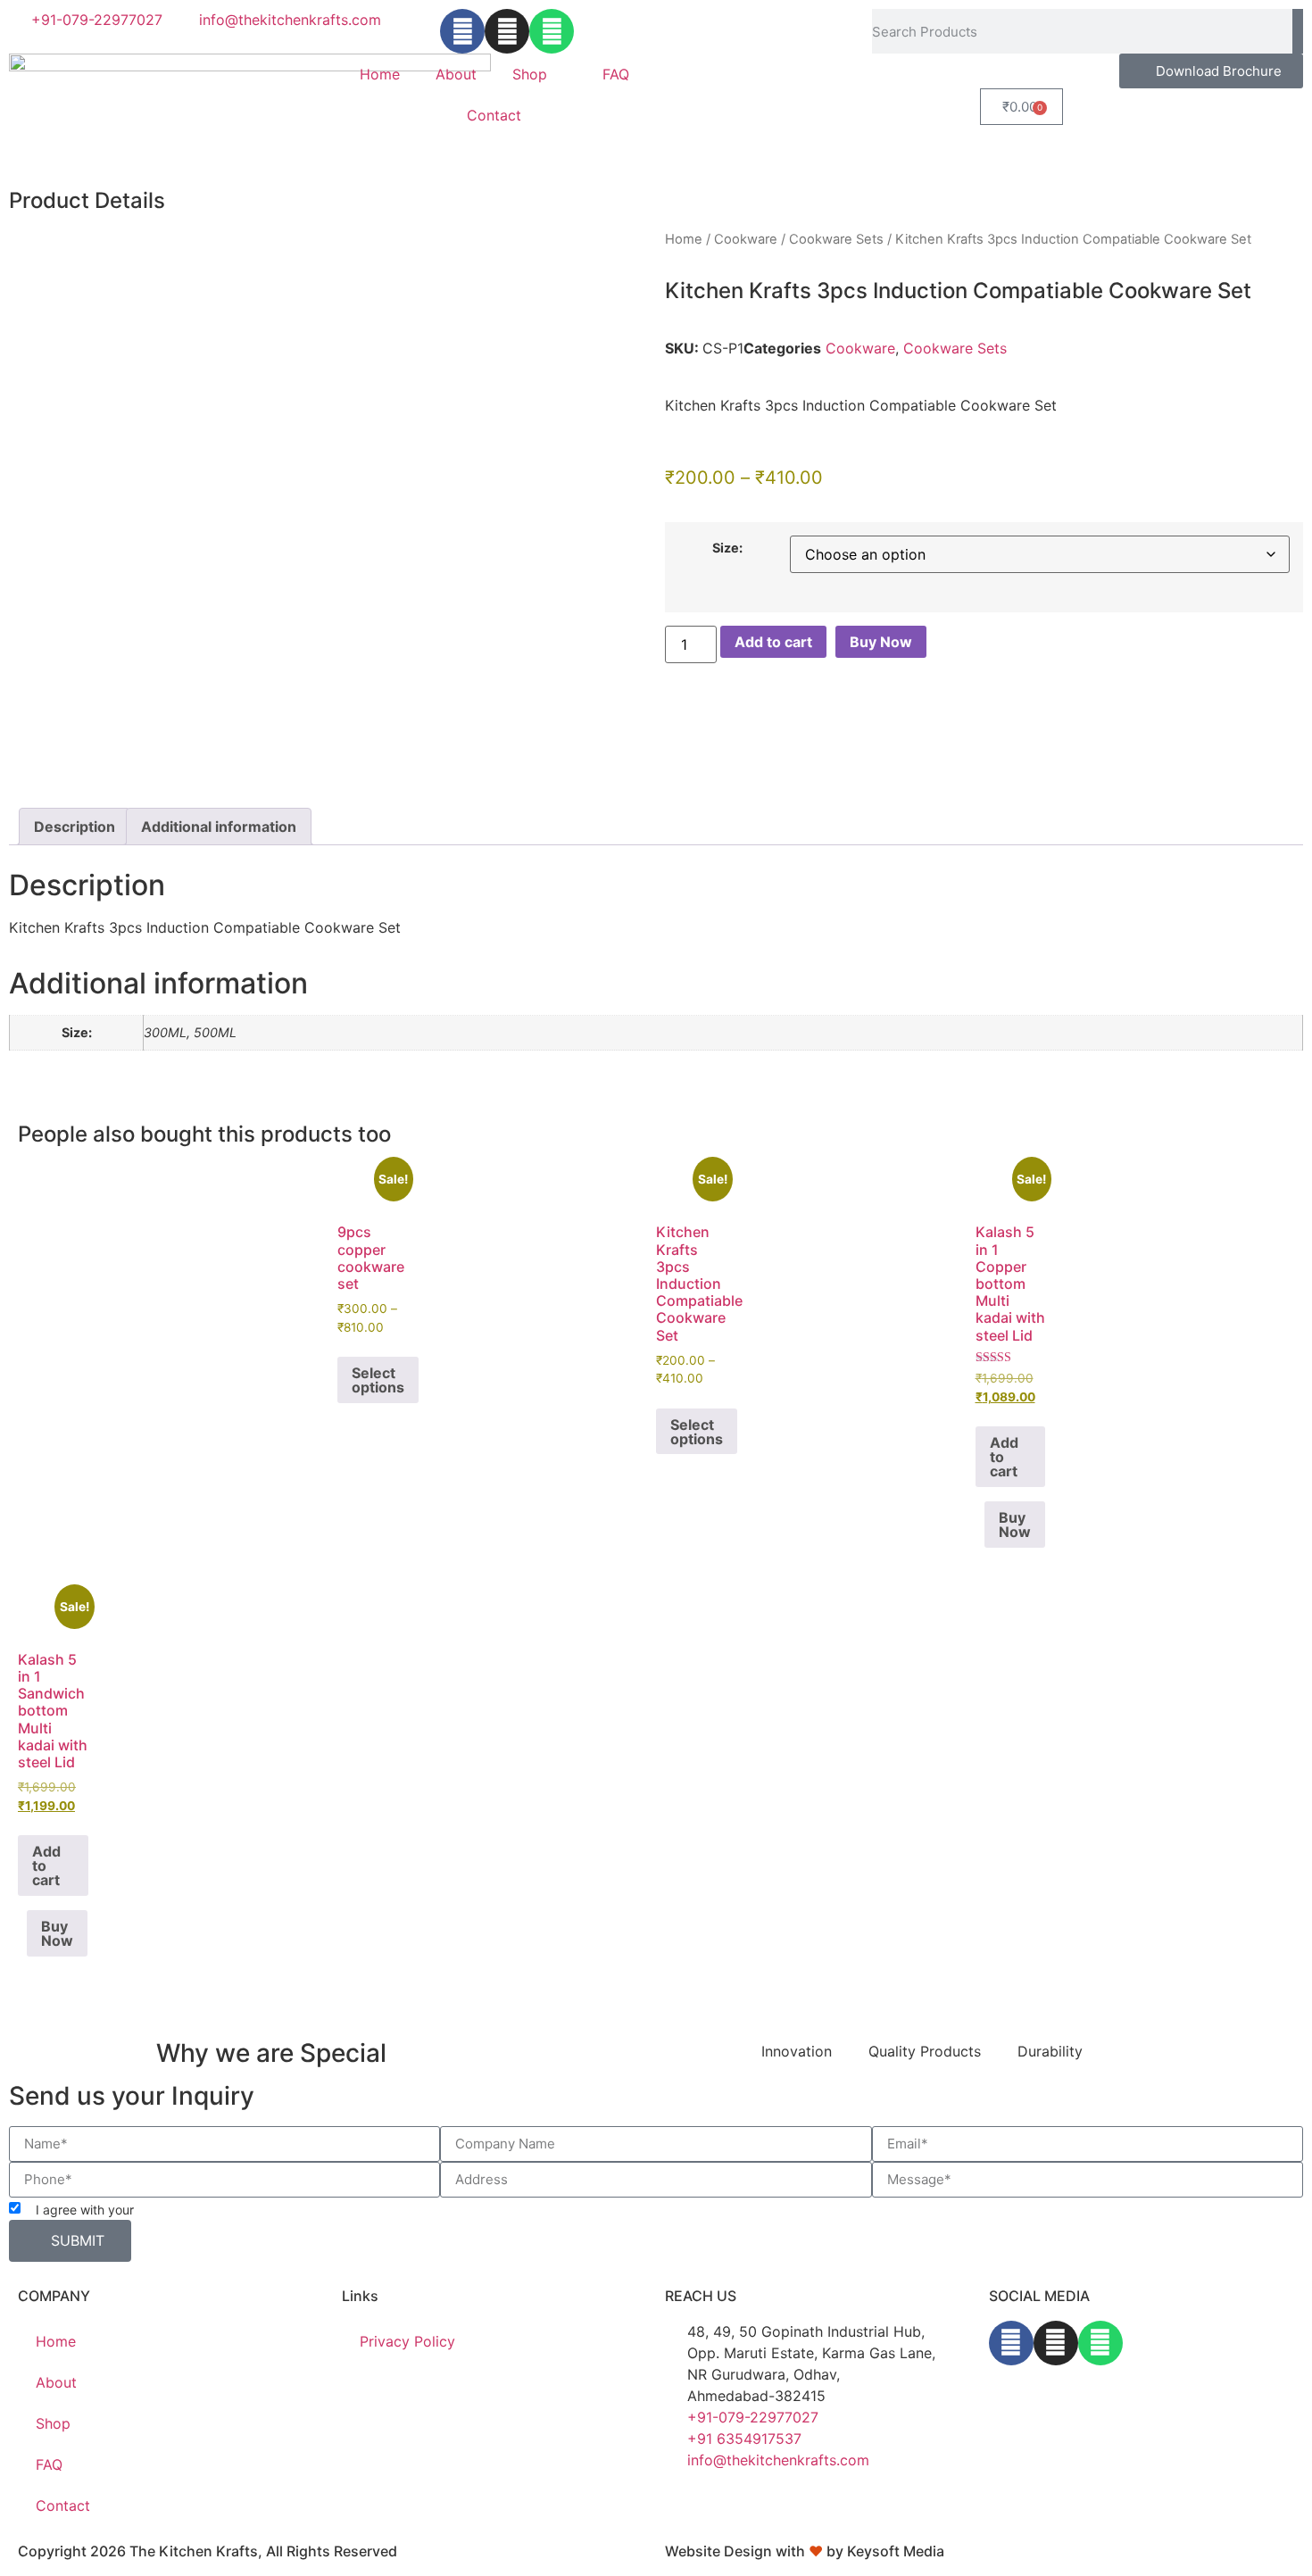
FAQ (616, 74)
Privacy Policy (179, 2210)
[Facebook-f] (462, 31)
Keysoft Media (896, 2551)
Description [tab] (75, 827)
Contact (494, 115)
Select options (378, 1380)
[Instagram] (507, 31)
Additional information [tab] (219, 827)
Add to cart (773, 642)
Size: (727, 548)
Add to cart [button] (1004, 1457)
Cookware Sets (836, 239)
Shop (530, 74)
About (456, 74)
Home (380, 74)
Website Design (718, 2551)
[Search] (1298, 31)
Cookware (746, 239)
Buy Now (881, 642)
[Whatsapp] (552, 31)
